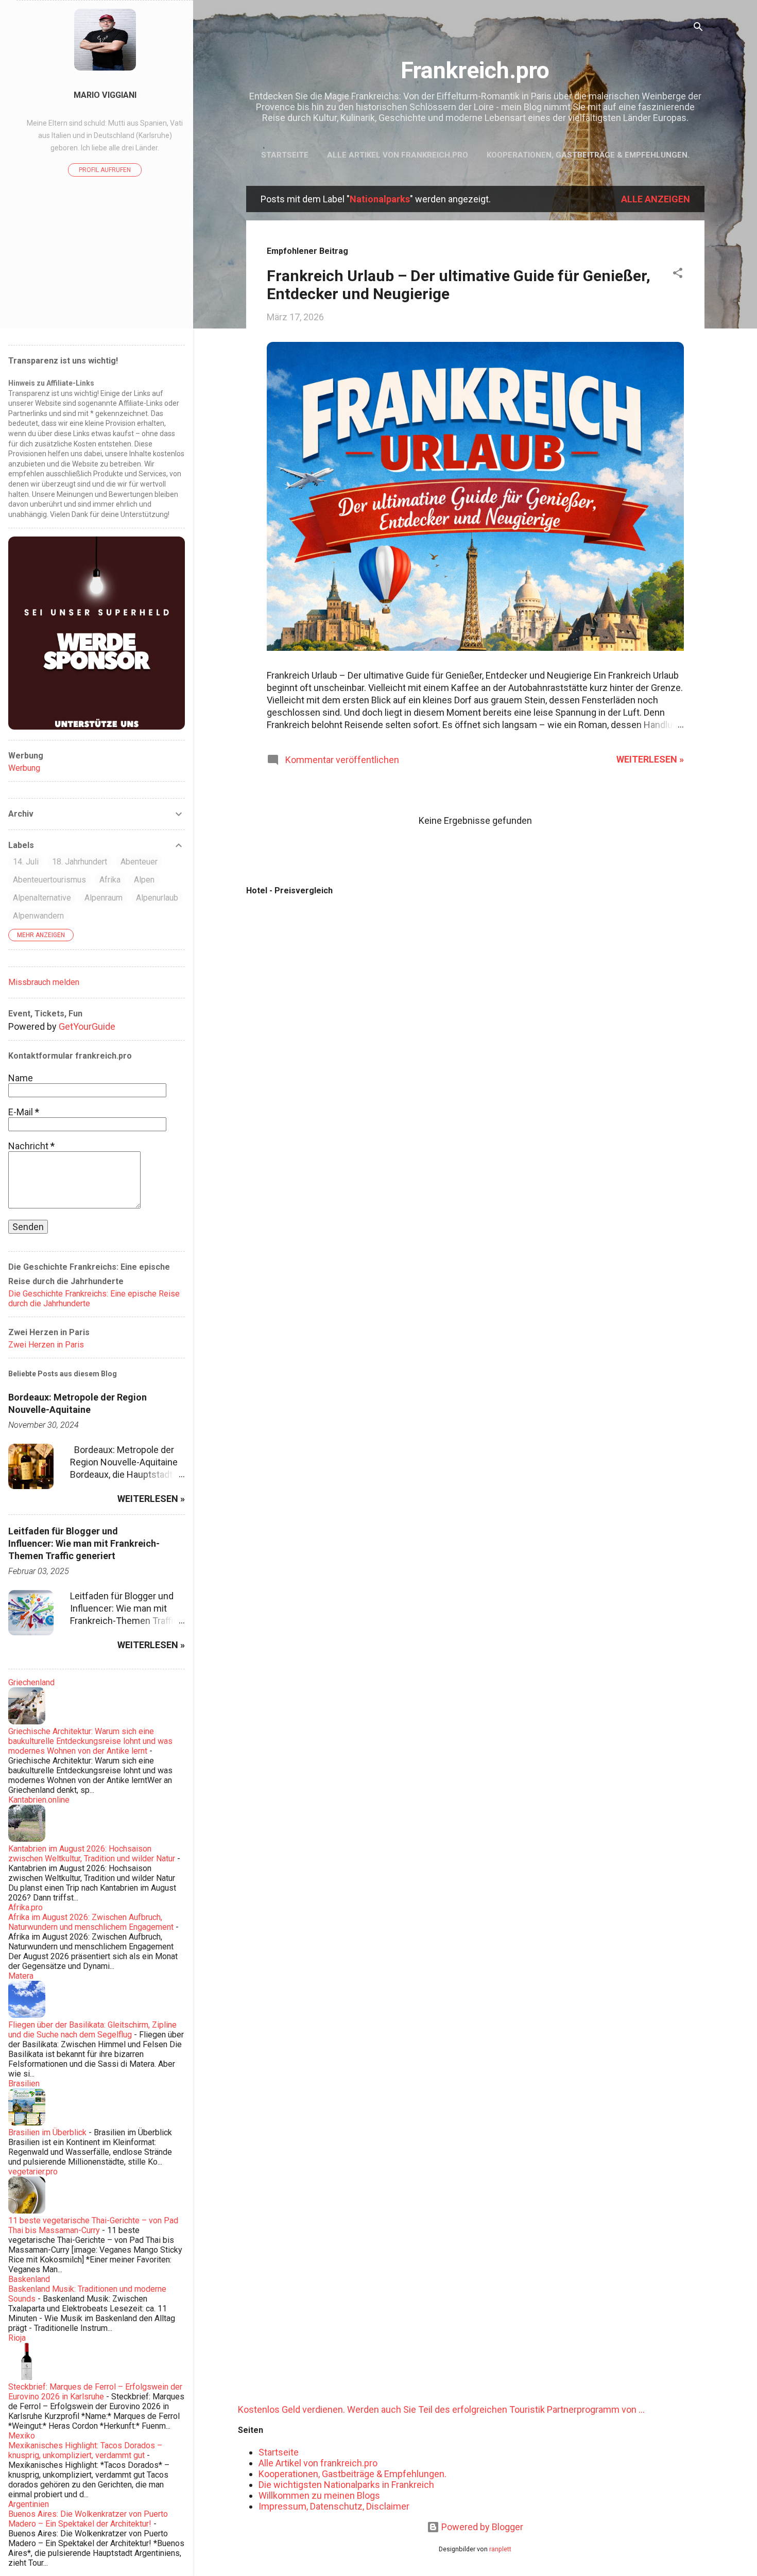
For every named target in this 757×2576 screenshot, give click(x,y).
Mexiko (22, 2436)
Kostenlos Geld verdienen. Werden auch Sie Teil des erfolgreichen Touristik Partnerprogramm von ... (441, 2409)
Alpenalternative (42, 898)
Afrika (110, 880)
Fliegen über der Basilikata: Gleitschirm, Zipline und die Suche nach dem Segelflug (92, 2030)
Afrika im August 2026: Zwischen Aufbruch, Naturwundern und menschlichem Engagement (91, 1922)
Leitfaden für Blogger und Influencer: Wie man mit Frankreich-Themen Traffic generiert (84, 1543)
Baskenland (29, 2279)
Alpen (144, 880)
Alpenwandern (38, 916)
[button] (678, 274)
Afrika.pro (25, 1907)
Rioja (17, 2338)
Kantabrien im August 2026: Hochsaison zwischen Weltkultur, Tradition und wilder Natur (92, 1854)
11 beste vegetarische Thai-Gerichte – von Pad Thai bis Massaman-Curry (93, 2225)
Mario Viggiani (105, 95)
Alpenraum (104, 898)
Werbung (24, 768)
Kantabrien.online (39, 1800)
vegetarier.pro (33, 2172)
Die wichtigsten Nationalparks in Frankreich (346, 2485)
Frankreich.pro (475, 70)
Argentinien (29, 2504)
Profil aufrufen (105, 170)
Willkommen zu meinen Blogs (319, 2495)
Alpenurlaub (157, 898)
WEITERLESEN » (650, 759)
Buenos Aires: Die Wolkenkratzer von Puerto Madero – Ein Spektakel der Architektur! (88, 2519)
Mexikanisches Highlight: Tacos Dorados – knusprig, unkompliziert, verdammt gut (85, 2450)
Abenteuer (139, 862)
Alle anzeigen (656, 199)
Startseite (285, 155)
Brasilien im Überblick (47, 2132)
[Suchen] (698, 28)
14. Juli (26, 862)
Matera (21, 1976)
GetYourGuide (87, 1026)
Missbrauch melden (44, 982)
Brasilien (24, 2084)
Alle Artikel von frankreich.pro (398, 155)
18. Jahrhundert (80, 862)
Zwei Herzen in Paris (46, 1345)
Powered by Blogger (481, 2527)
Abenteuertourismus (49, 880)
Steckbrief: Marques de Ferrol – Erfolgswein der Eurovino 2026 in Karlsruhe (95, 2392)
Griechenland (31, 1682)
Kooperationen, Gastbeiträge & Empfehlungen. (588, 155)
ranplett (500, 2549)
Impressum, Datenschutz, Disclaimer (334, 2506)
